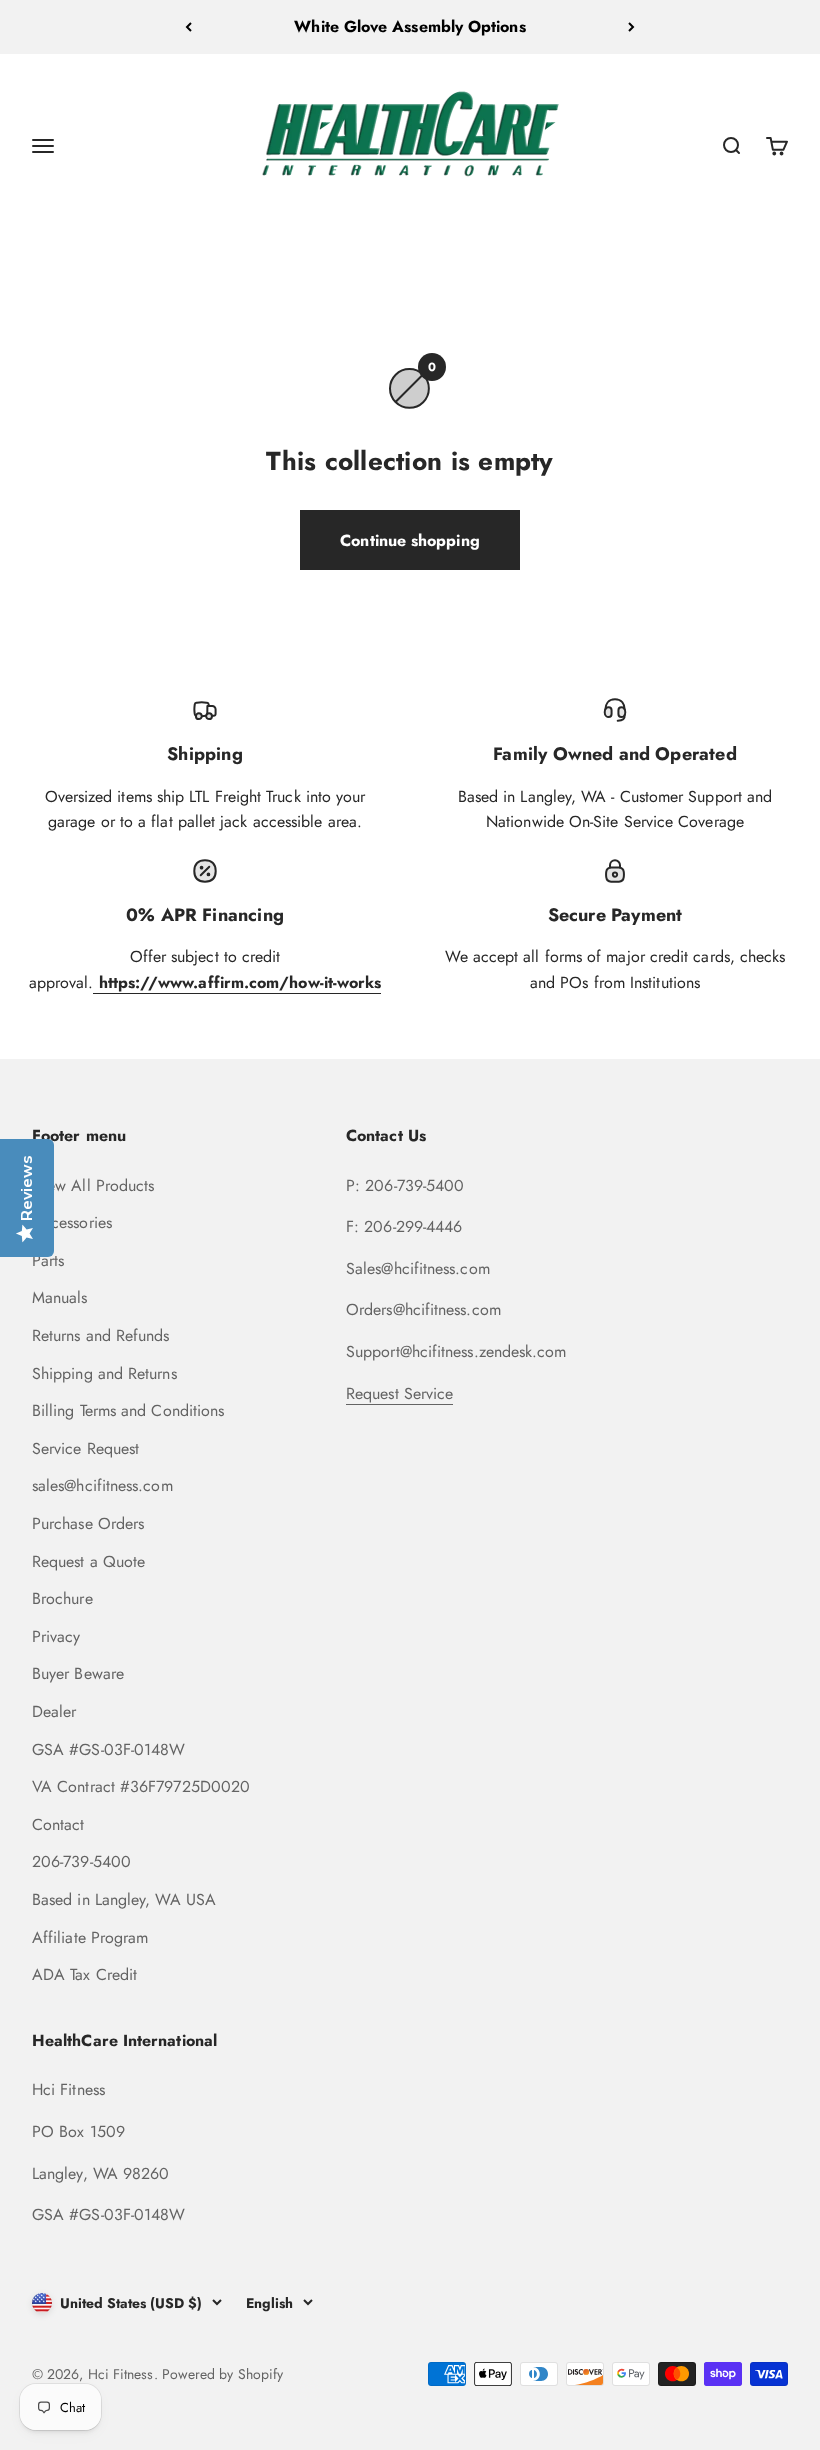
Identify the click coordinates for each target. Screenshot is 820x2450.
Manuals (60, 1297)
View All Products (93, 1185)
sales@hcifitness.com (102, 1485)
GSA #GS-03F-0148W (108, 1749)
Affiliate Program (90, 1937)
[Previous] (188, 27)
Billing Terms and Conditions (128, 1410)
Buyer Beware (78, 1673)
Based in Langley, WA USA (124, 1899)
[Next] (631, 27)
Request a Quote (88, 1561)
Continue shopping (409, 540)
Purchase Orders (88, 1523)
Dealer (54, 1711)
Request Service (399, 1393)
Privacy (56, 1636)
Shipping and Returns (104, 1373)
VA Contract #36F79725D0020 (141, 1786)
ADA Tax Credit (84, 1974)
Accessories (72, 1222)
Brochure (62, 1598)
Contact (58, 1824)
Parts (48, 1260)
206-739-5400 (81, 1861)
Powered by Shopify (222, 2374)
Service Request (85, 1448)
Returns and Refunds (101, 1335)
